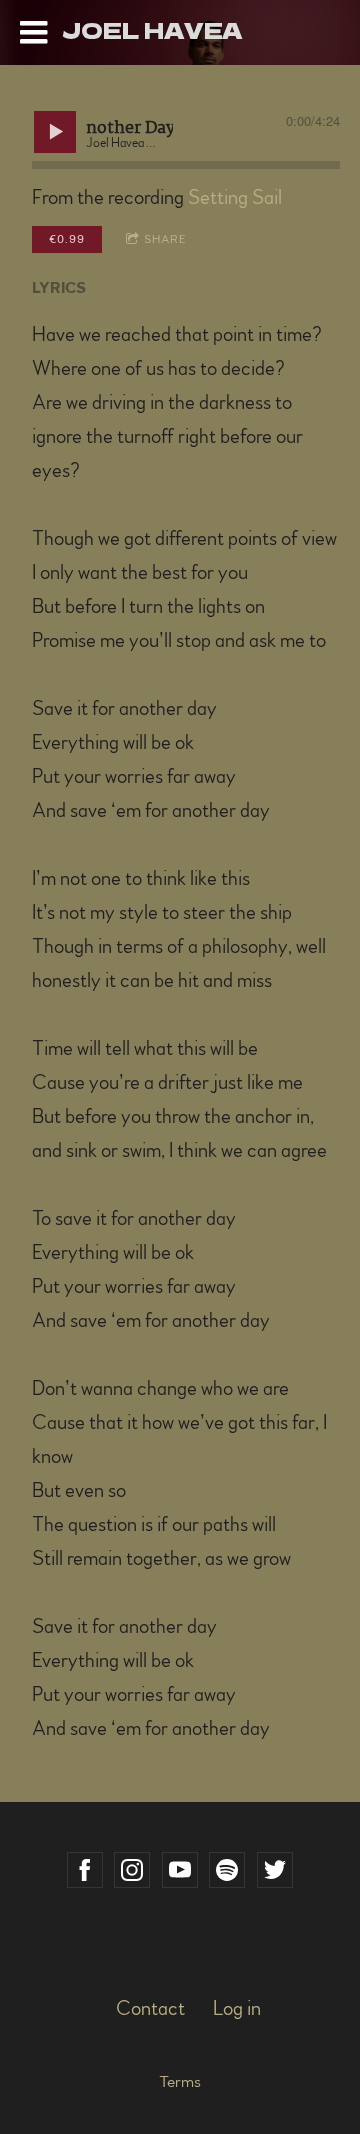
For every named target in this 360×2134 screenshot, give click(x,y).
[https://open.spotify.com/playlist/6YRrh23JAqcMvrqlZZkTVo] (227, 1870)
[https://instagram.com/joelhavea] (132, 1870)
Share (165, 239)
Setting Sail (235, 198)
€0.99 (67, 239)
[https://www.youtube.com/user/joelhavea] (180, 1870)
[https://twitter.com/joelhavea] (275, 1870)
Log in (237, 2009)
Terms (180, 2082)
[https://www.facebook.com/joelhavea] (85, 1870)
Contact (150, 2009)
